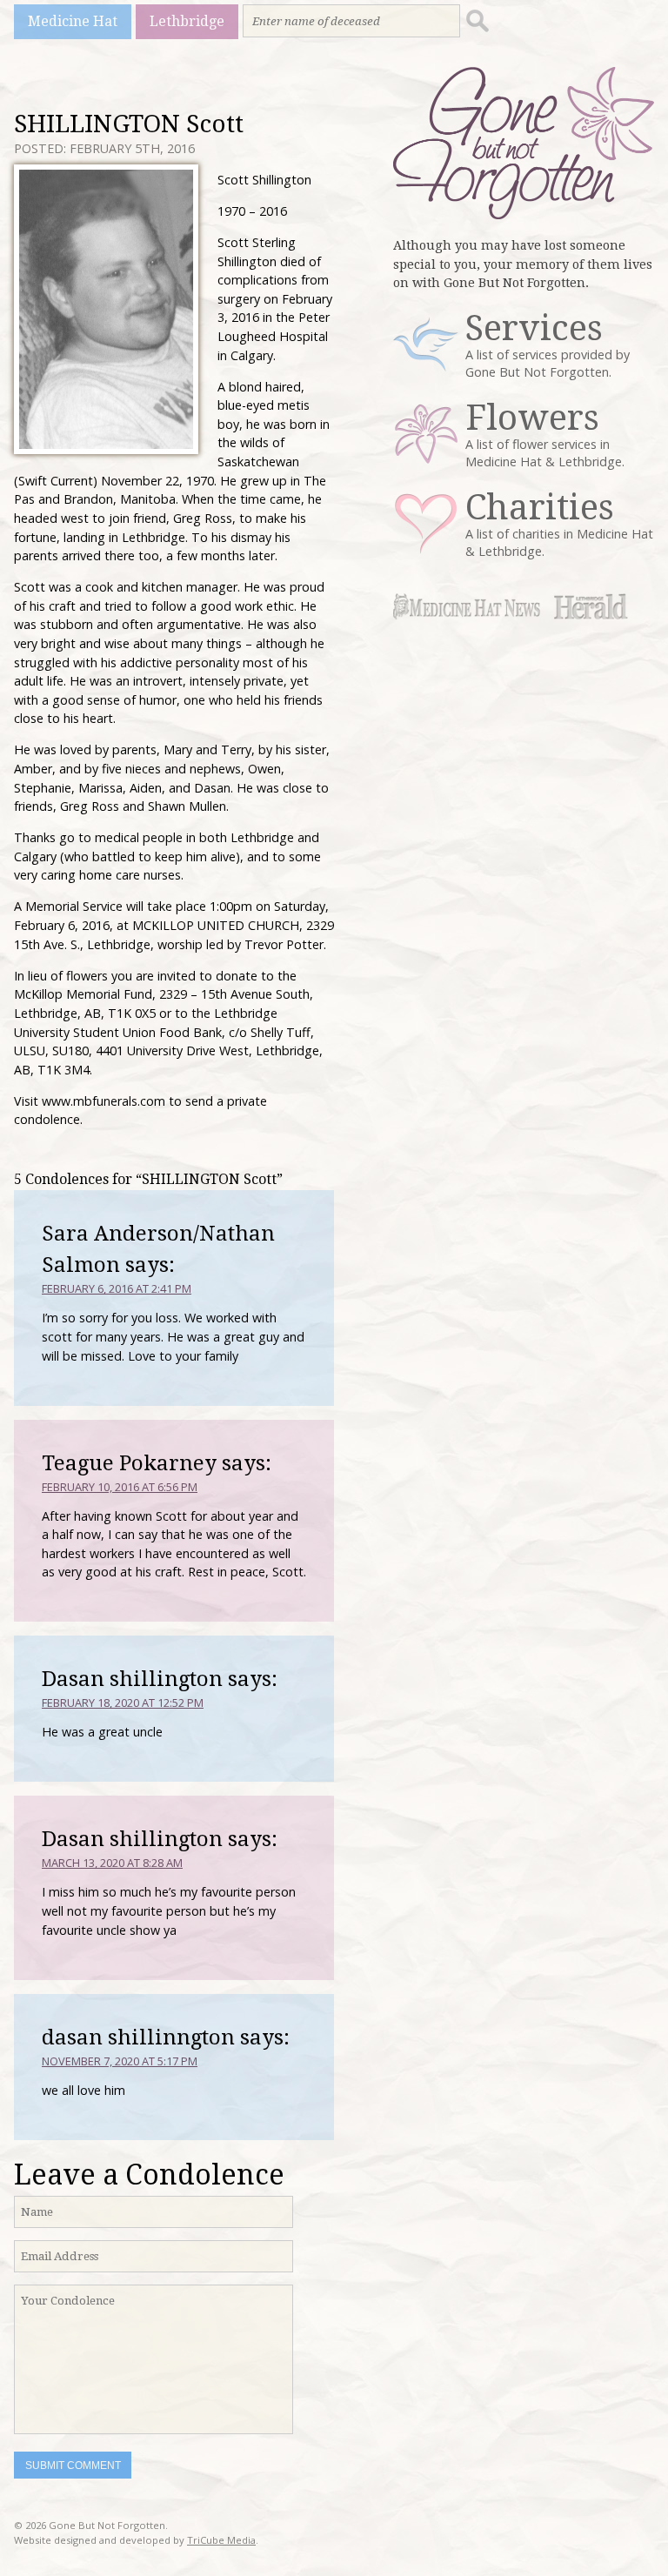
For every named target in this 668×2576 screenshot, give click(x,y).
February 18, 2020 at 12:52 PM (123, 1703)
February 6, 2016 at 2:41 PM (117, 1288)
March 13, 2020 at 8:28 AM (112, 1863)
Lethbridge (187, 21)
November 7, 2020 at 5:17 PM (120, 2061)
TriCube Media (221, 2540)
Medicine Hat (73, 21)
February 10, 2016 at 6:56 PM (120, 1487)
